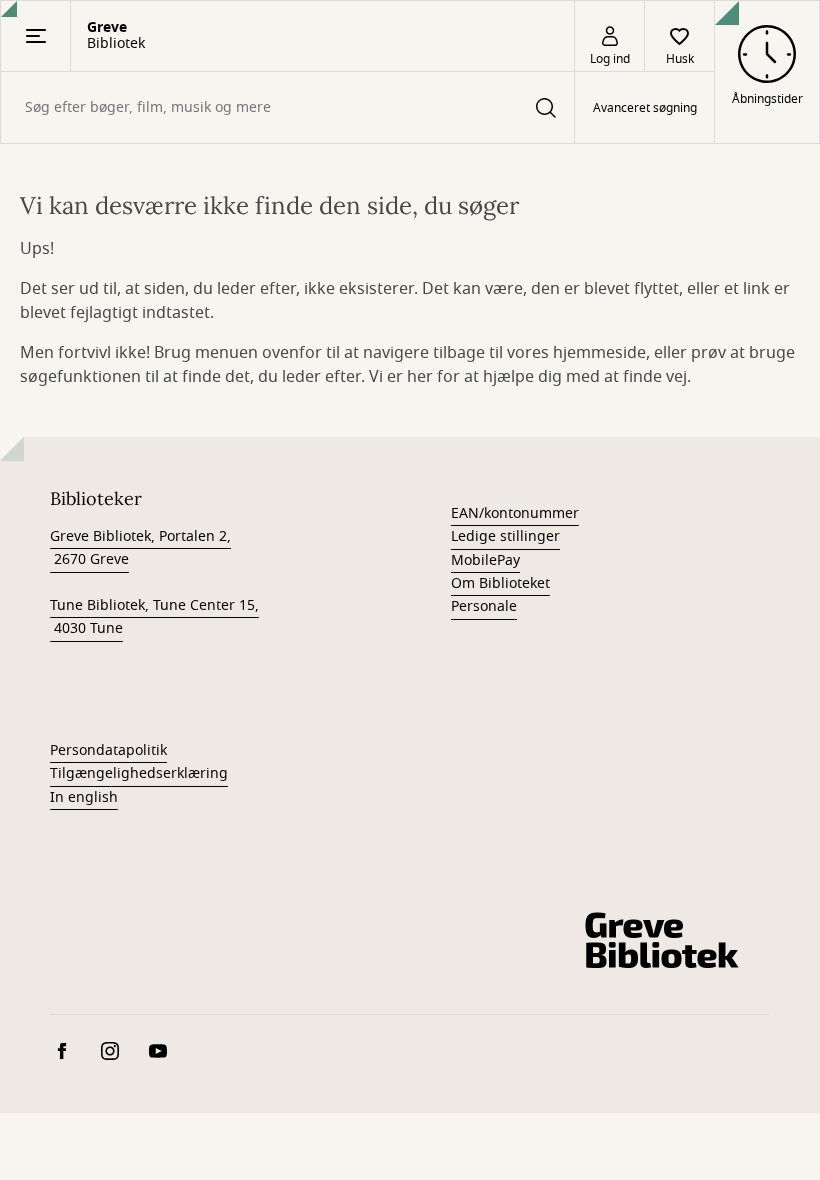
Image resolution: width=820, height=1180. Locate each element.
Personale (484, 606)
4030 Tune (86, 628)
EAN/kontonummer (515, 513)
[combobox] (287, 107)
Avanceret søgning (645, 108)
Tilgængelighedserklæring (139, 773)
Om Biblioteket (500, 583)
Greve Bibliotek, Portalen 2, (140, 536)
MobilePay (485, 560)
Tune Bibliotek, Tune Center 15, (154, 605)
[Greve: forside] (660, 940)
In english (84, 797)
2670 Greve (89, 559)
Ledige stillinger (505, 536)
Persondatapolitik (108, 750)
